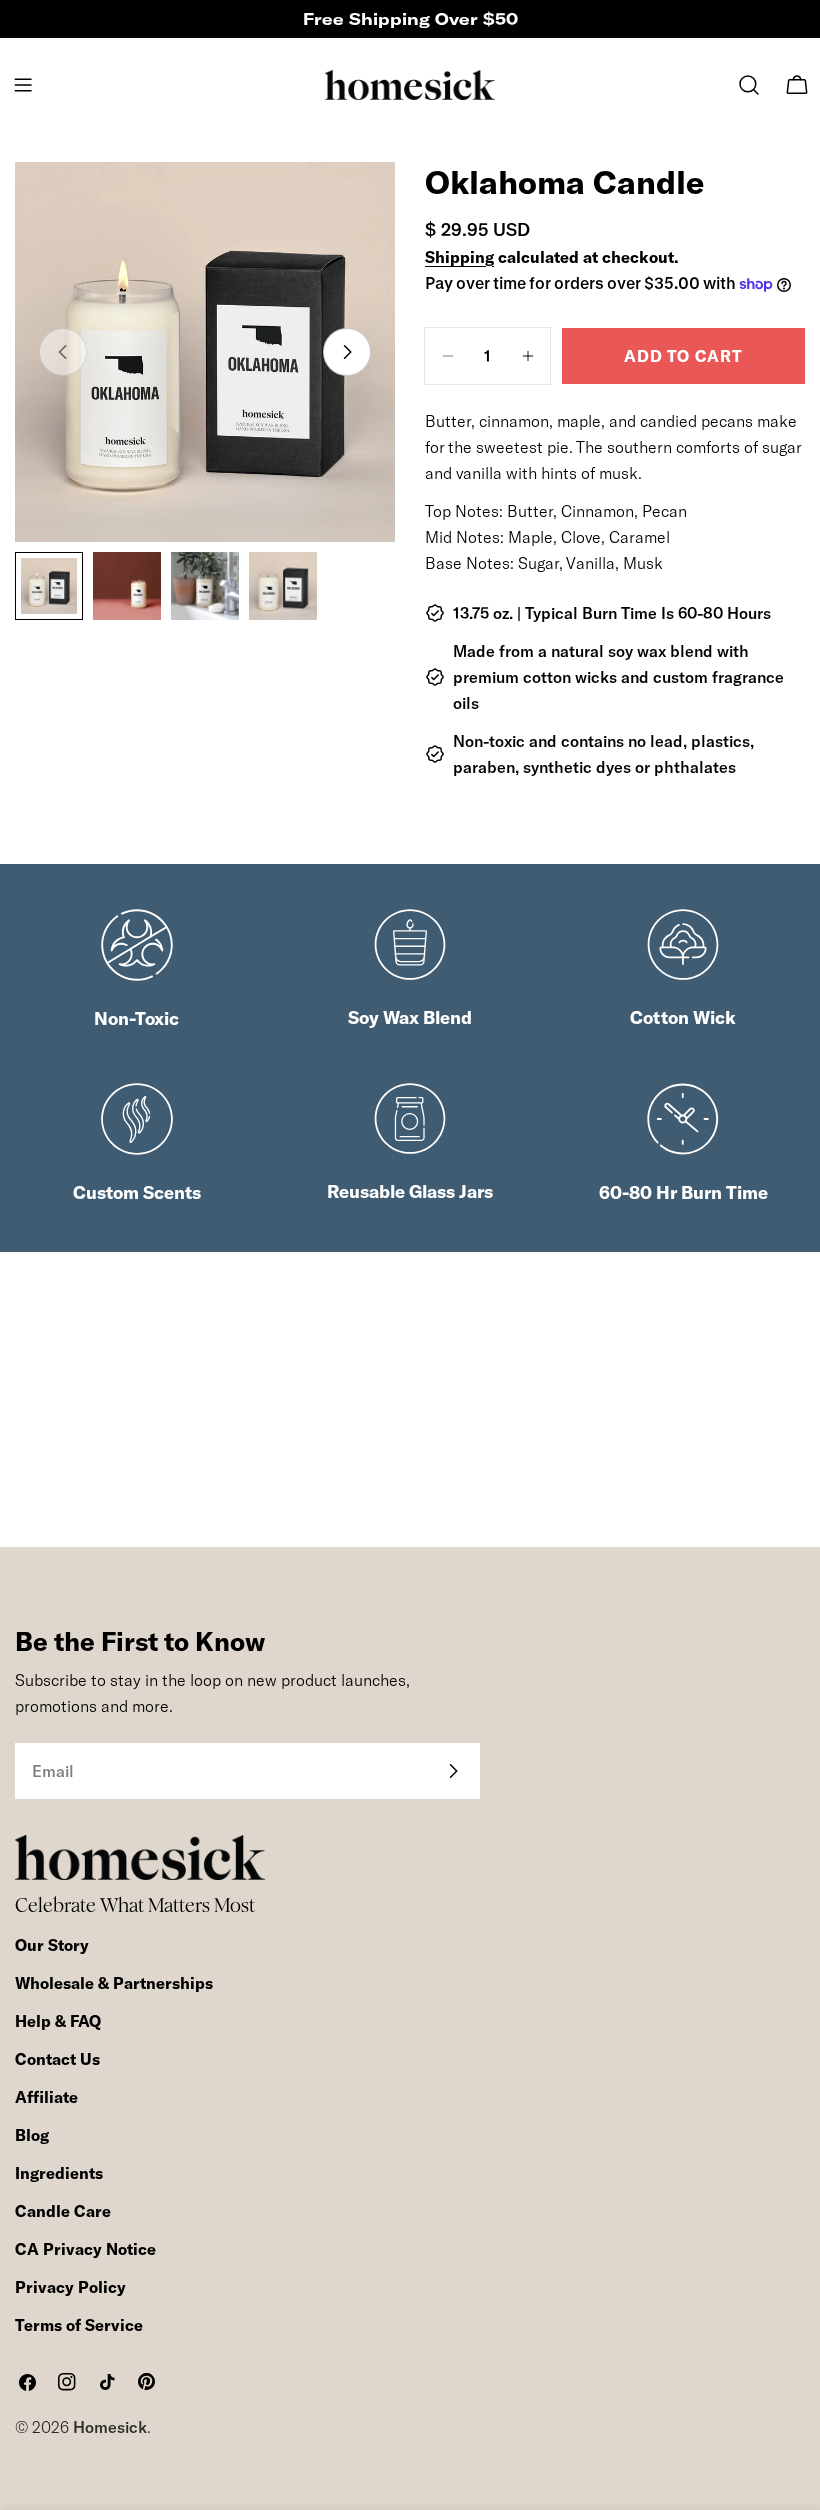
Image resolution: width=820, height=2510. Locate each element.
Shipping (459, 257)
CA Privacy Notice (85, 2249)
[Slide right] (347, 352)
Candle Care (63, 2211)
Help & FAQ (58, 2021)
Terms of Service (79, 2325)
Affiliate (46, 2097)
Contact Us (57, 2059)
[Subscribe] (453, 1771)
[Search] (749, 85)
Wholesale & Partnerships (114, 1983)
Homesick (110, 2427)
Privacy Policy (70, 2287)
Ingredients (59, 2173)
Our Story (52, 1945)
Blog (32, 2135)
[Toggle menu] (23, 85)
